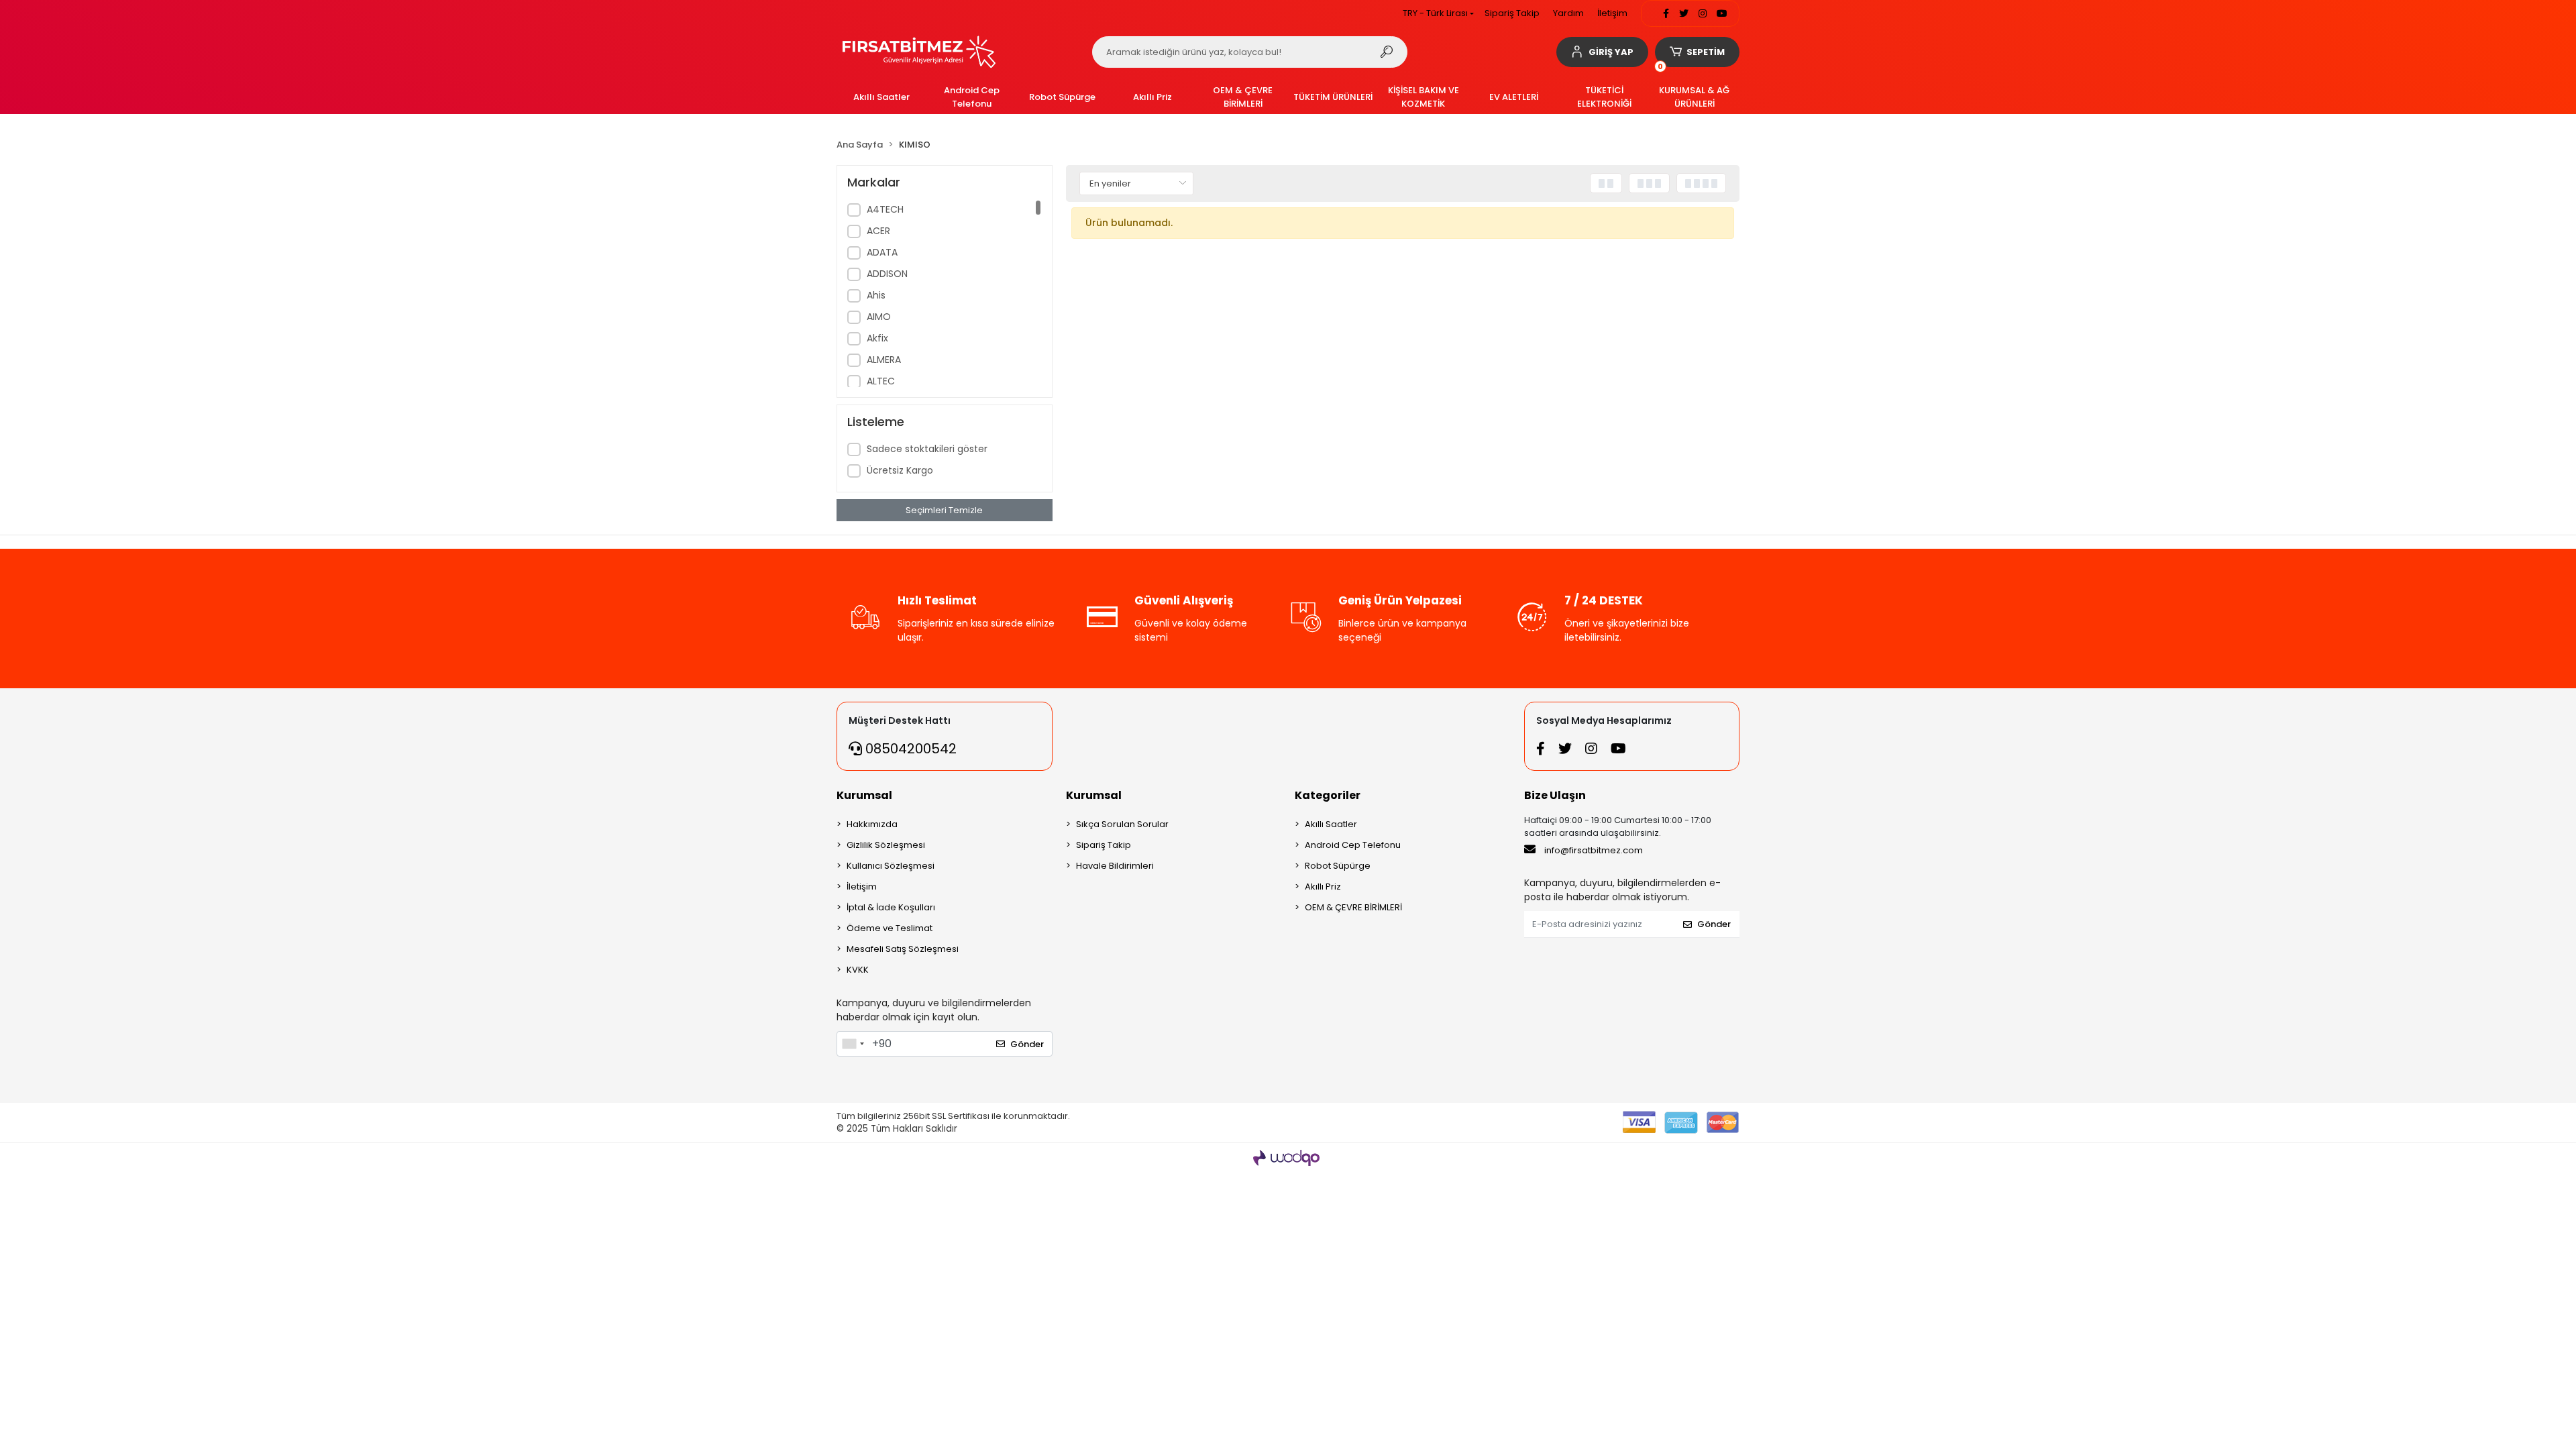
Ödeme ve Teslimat (890, 928)
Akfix (877, 338)
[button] (1602, 52)
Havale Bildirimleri (1115, 866)
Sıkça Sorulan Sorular (1122, 824)
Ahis (876, 295)
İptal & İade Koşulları (891, 907)
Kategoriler (1328, 795)
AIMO (879, 317)
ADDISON (887, 274)
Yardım (1568, 13)
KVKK (858, 970)
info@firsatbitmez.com (1594, 850)
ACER (878, 231)
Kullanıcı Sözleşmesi (891, 866)
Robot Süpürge (1338, 866)
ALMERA (884, 360)
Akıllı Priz (1323, 887)
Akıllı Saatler (1331, 824)
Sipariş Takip (1512, 13)
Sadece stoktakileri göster (927, 449)
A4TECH (885, 209)
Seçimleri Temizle (944, 510)
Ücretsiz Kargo (900, 470)
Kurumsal (864, 795)
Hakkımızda (872, 824)
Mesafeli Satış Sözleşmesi (903, 949)
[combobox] (853, 1044)
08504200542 (909, 749)
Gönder (1027, 1044)
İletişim (1612, 13)
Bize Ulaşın (1555, 795)
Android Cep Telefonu (1353, 845)
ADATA (882, 252)
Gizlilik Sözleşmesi (886, 845)
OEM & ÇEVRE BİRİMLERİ (1353, 907)
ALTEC (881, 381)
